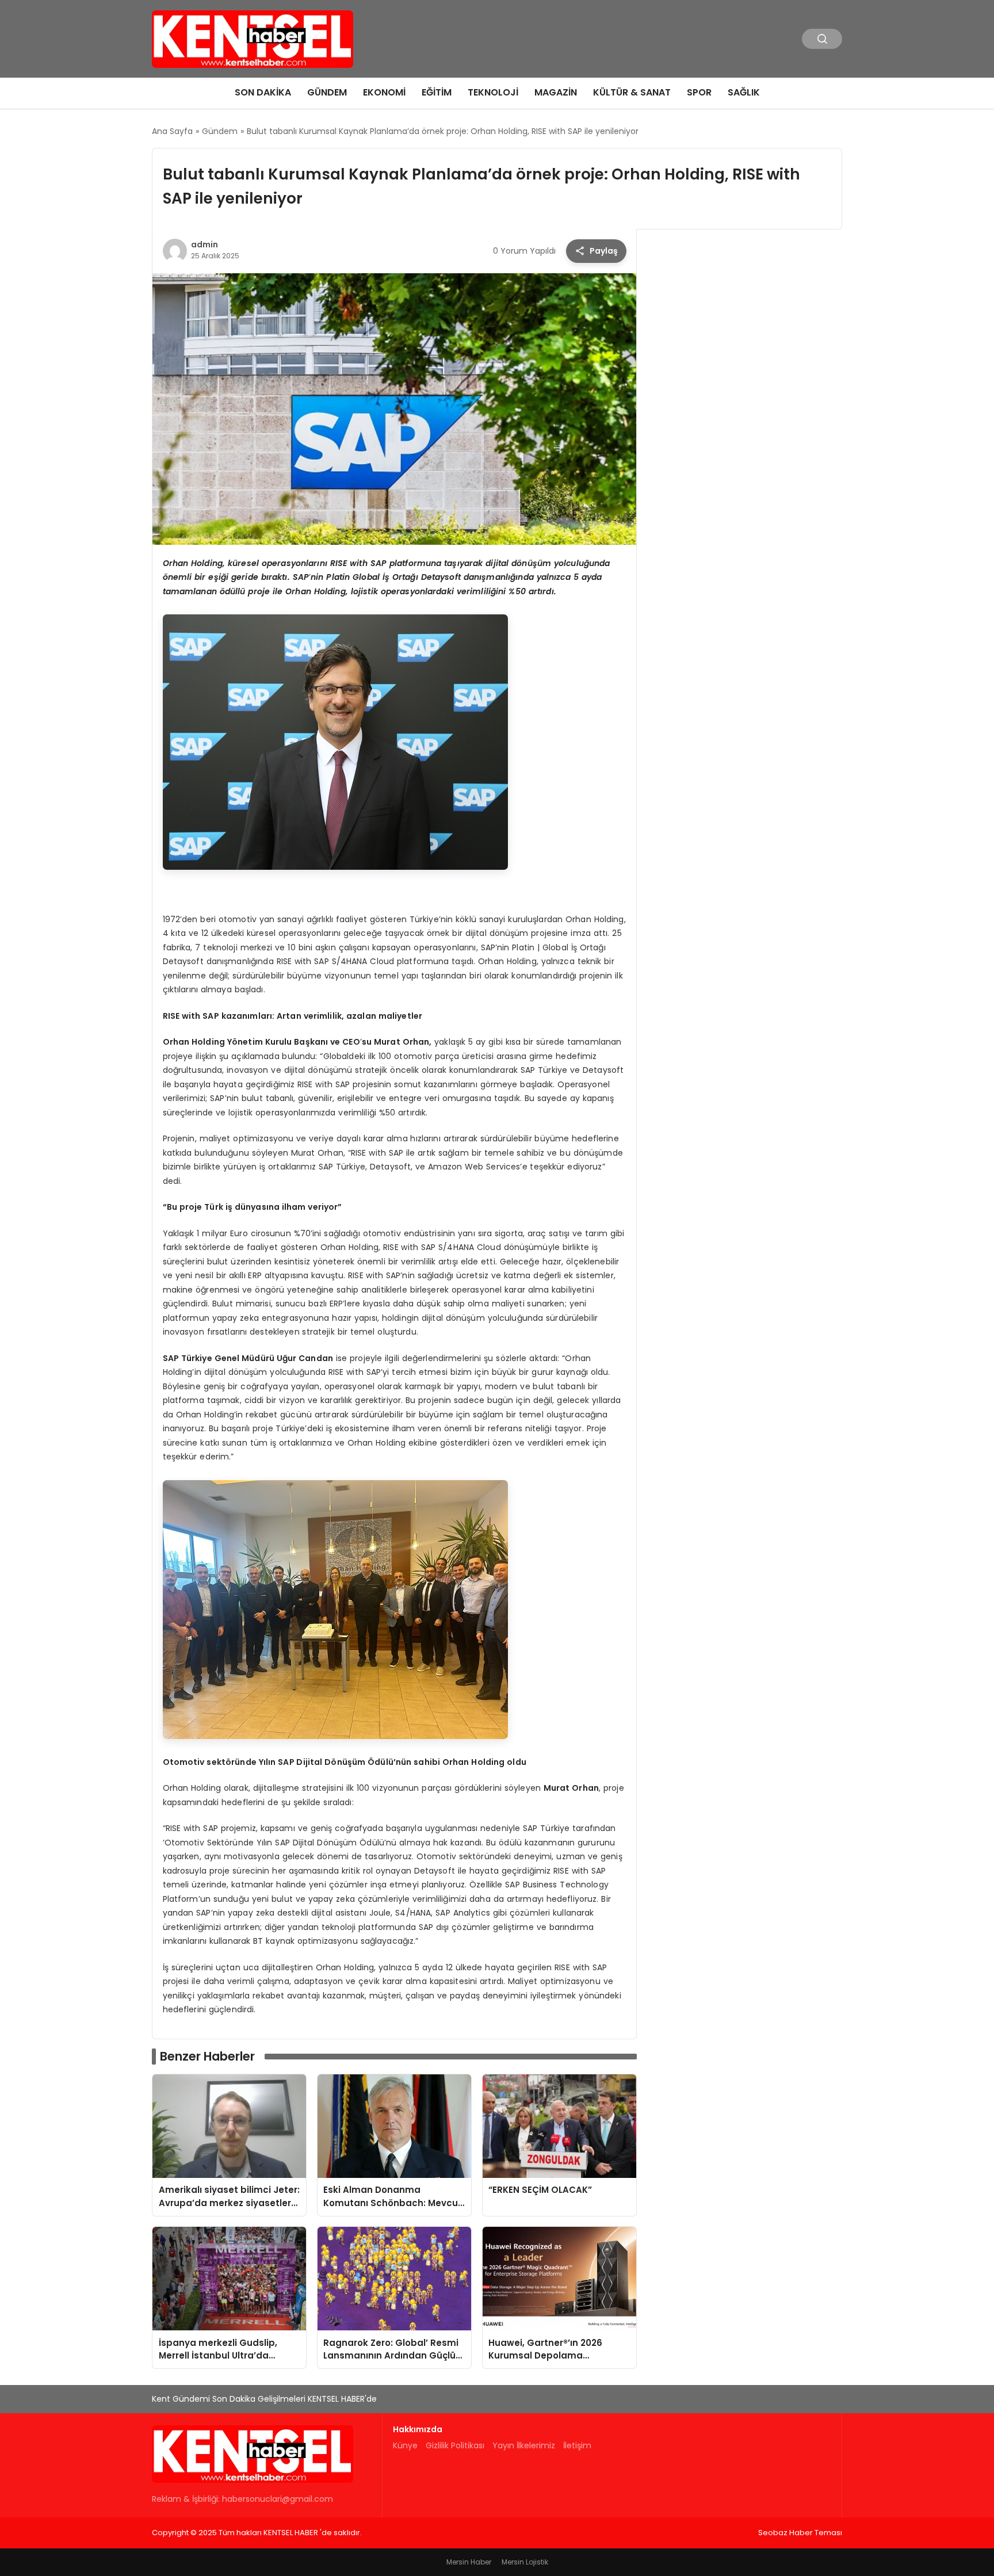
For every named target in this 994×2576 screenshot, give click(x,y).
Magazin (556, 92)
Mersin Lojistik (525, 2562)
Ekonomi (384, 92)
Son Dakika (263, 92)
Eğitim (437, 92)
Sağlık (744, 92)
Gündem (327, 92)
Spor (699, 92)
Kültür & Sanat (632, 92)
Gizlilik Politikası (455, 2445)
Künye (405, 2445)
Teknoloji (493, 92)
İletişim (577, 2445)
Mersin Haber (469, 2562)
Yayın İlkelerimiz (524, 2445)
